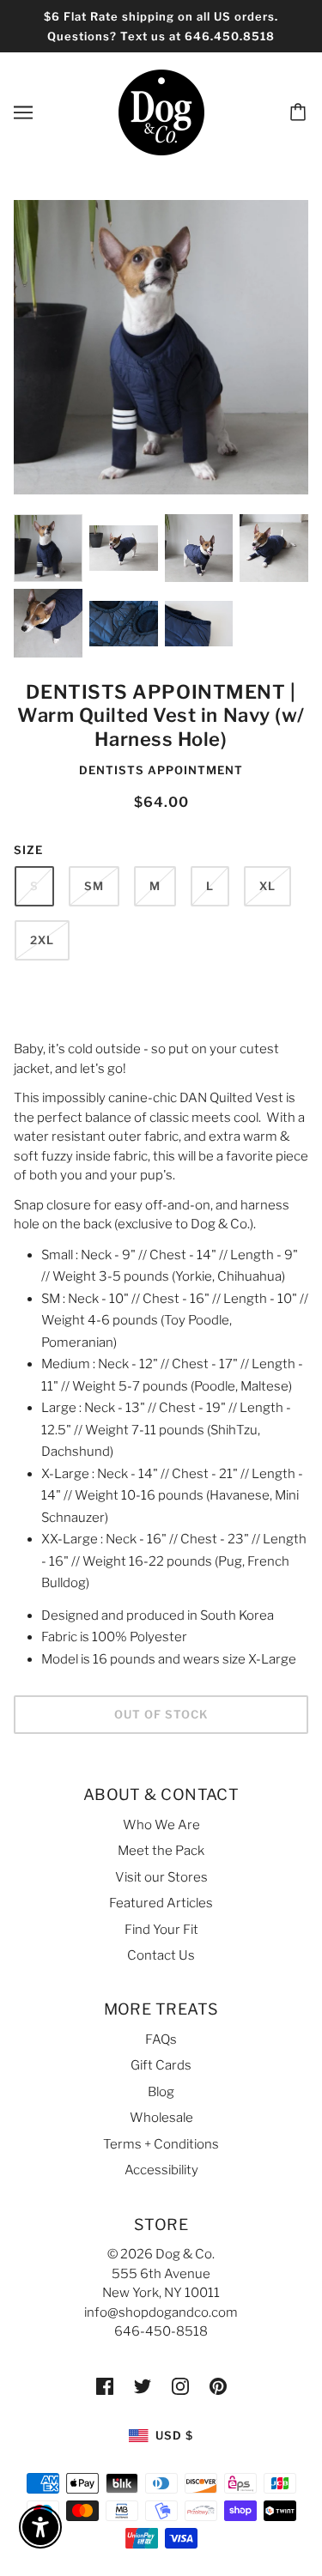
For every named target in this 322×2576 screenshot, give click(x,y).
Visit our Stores (161, 1877)
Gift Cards (161, 2065)
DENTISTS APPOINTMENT (161, 770)
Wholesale (161, 2118)
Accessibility (161, 2170)
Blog (161, 2092)
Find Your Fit (161, 1930)
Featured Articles (161, 1903)
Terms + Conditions (161, 2144)
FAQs (161, 2040)
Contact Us (161, 1955)
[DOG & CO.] (161, 112)
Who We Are (161, 1825)
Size (28, 850)
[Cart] (301, 112)
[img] (105, 2386)
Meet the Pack (161, 1851)
